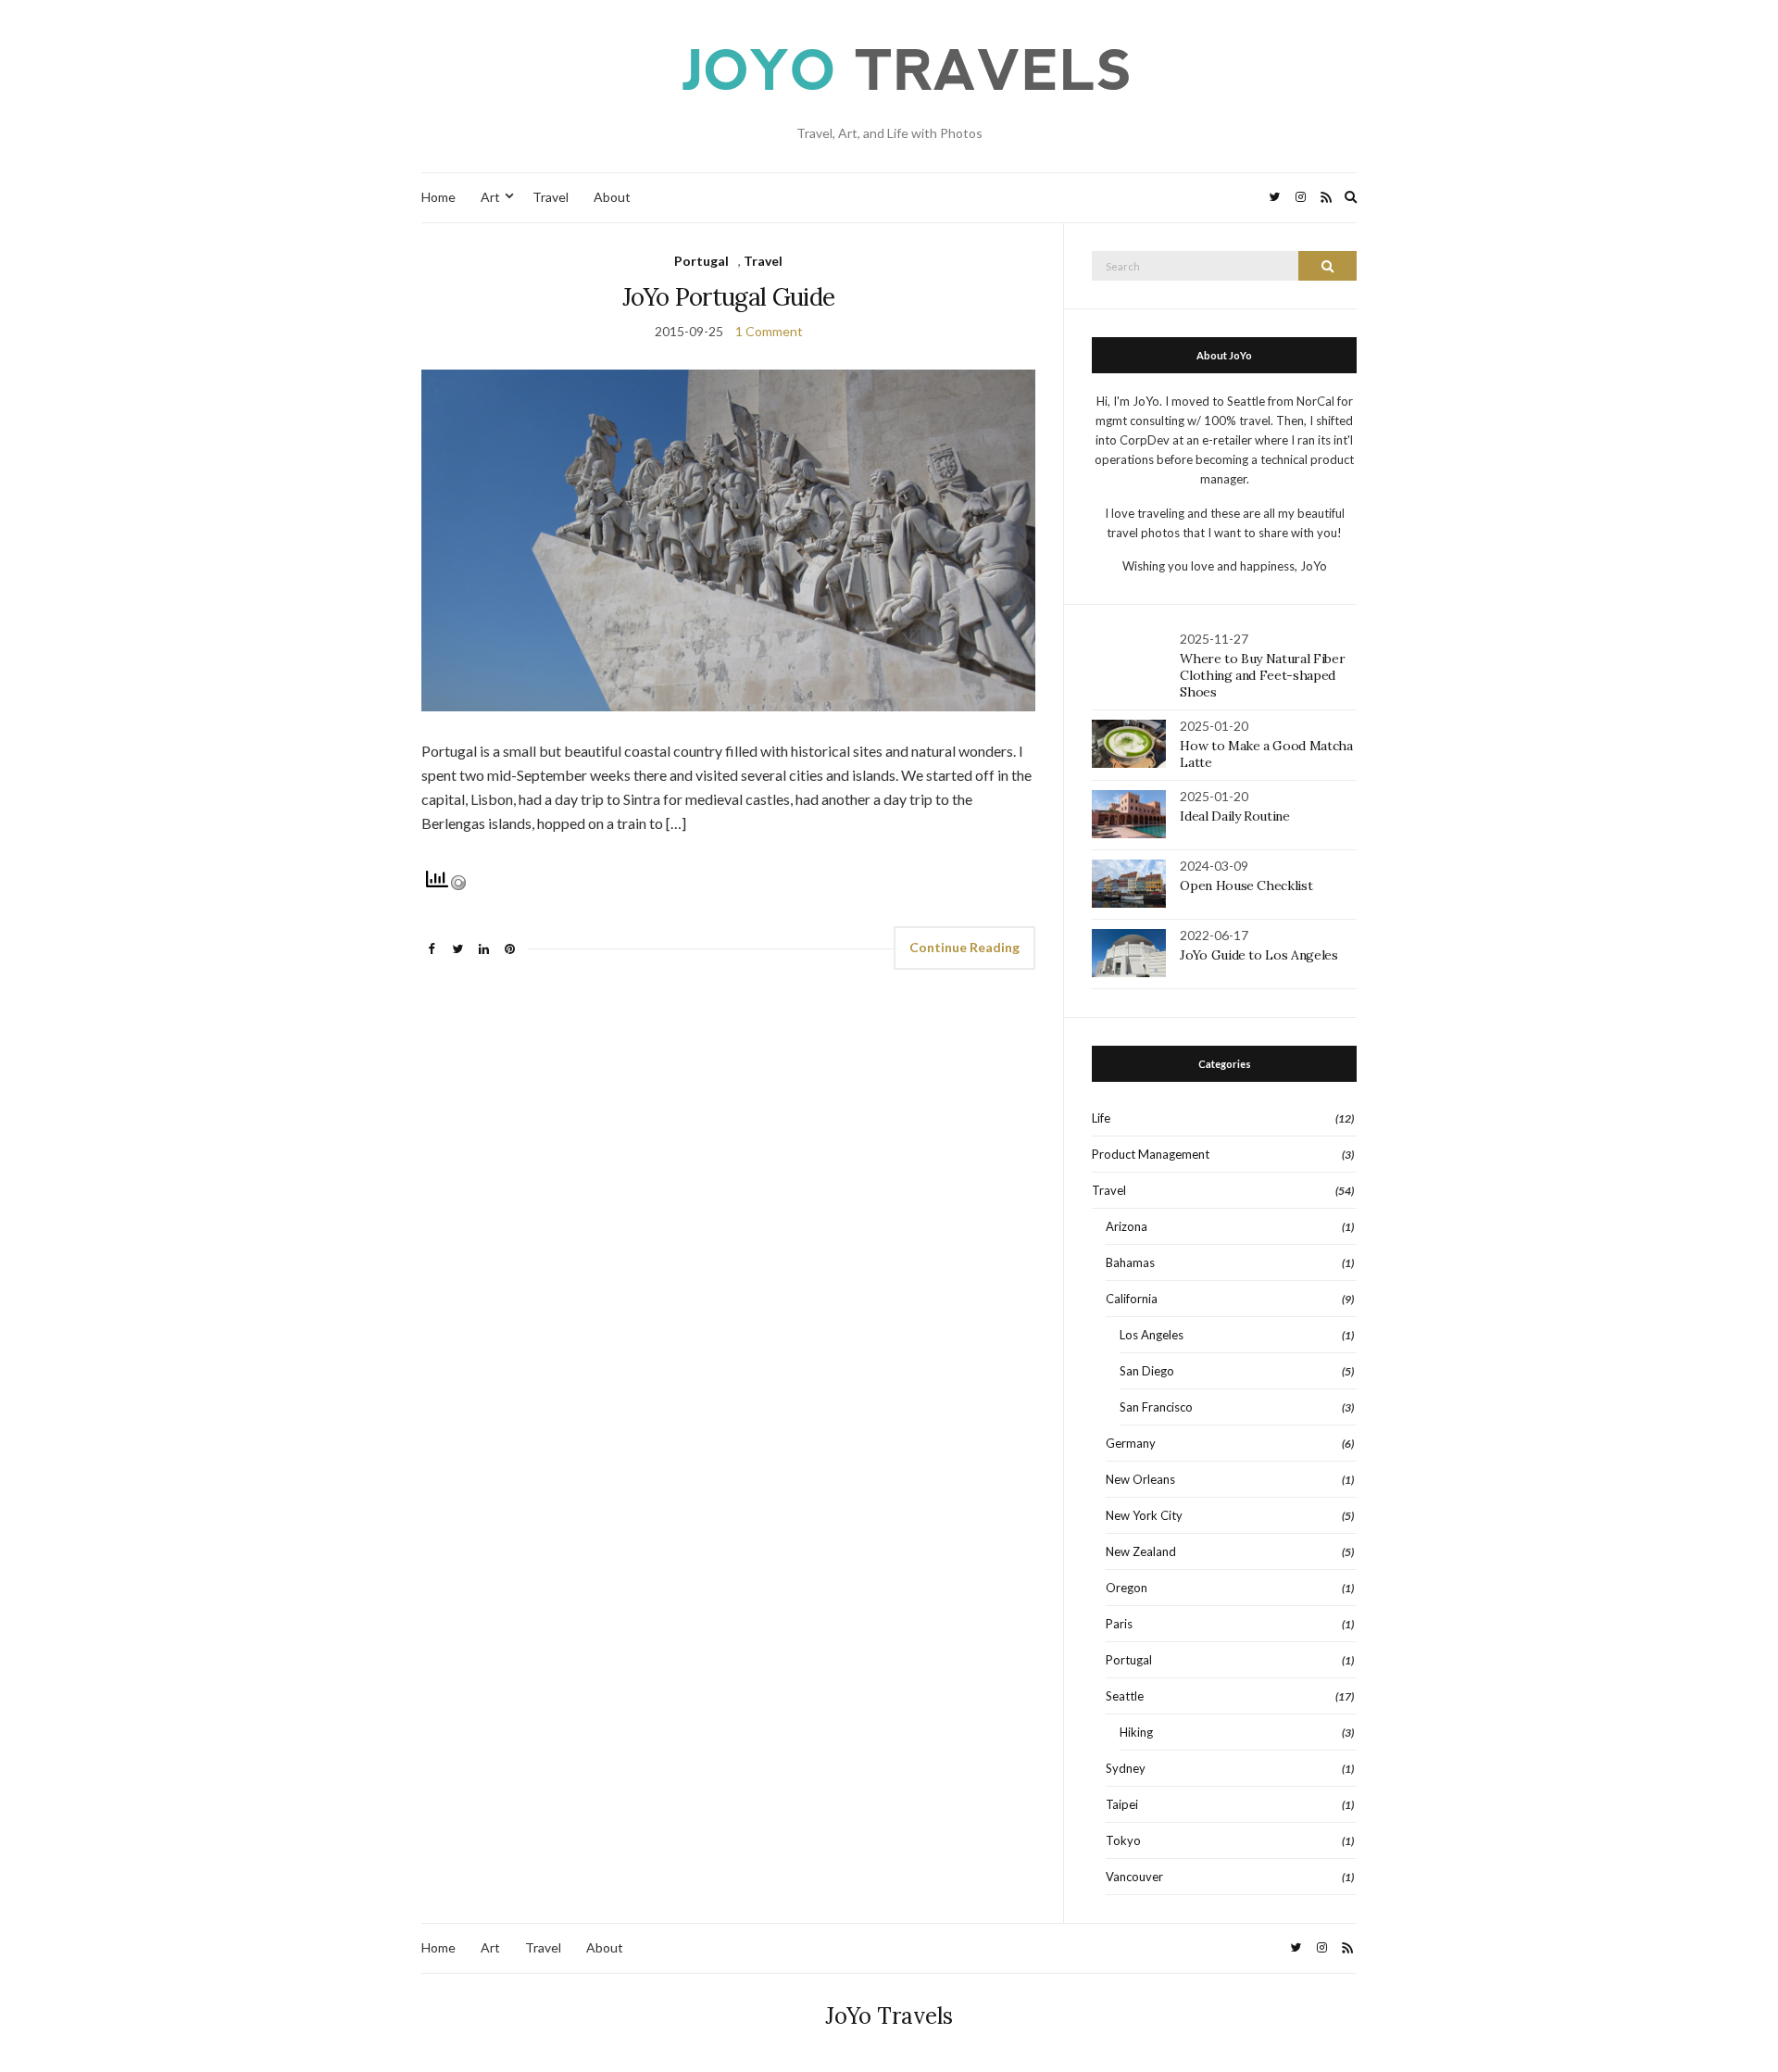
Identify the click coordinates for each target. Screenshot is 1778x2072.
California (1132, 1299)
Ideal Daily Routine (1234, 816)
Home (438, 197)
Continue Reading (964, 947)
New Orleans (1140, 1479)
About (612, 197)
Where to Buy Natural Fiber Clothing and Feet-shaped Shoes (1262, 675)
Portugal (701, 261)
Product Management (1151, 1154)
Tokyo (1123, 1840)
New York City (1144, 1515)
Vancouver (1134, 1877)
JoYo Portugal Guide (729, 297)
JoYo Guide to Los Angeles (1258, 955)
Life (1101, 1118)
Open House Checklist (1246, 885)
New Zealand (1141, 1551)
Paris (1119, 1624)
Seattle (1125, 1696)
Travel (551, 197)
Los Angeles (1152, 1335)
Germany (1131, 1443)
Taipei (1122, 1804)
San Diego (1147, 1371)
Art (490, 197)
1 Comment (769, 331)
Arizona (1127, 1226)
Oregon (1127, 1588)
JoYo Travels (889, 2016)
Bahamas (1130, 1262)
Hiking (1136, 1732)
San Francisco (1156, 1407)
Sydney (1126, 1768)
